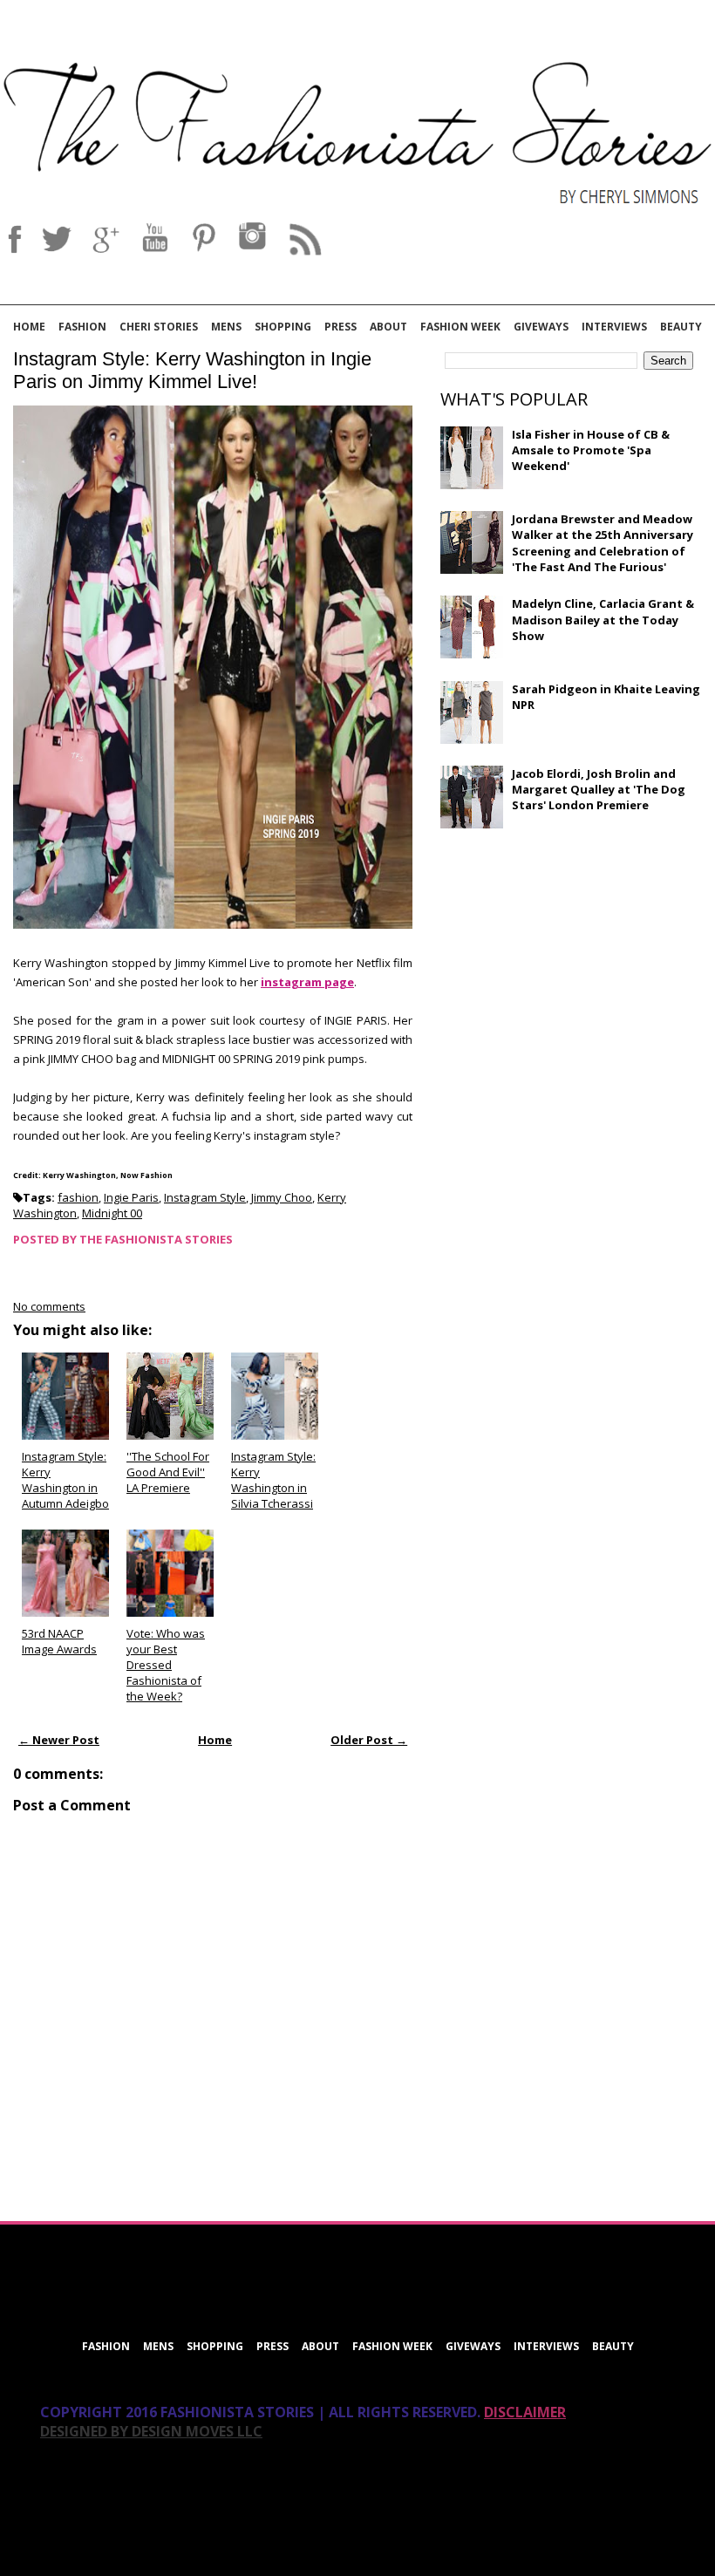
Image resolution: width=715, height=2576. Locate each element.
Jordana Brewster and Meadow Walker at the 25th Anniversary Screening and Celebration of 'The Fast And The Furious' (603, 543)
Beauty (681, 327)
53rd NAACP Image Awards (59, 1641)
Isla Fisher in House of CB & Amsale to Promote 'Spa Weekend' (591, 450)
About (388, 327)
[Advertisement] (571, 968)
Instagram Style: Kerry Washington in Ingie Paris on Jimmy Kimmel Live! (192, 370)
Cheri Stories (159, 327)
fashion (78, 1197)
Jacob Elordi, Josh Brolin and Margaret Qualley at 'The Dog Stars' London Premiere (599, 789)
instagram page (307, 982)
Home (29, 327)
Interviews (614, 327)
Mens (226, 327)
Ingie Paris (131, 1197)
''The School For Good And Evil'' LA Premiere (168, 1472)
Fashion (82, 327)
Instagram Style (205, 1197)
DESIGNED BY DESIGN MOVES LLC (151, 2431)
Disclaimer (525, 2412)
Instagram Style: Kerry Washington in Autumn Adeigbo (65, 1480)
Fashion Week (460, 327)
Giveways (541, 327)
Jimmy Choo (282, 1197)
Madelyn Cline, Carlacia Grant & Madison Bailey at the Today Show (603, 619)
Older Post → (369, 1740)
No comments (49, 1306)
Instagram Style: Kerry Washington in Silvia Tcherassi (273, 1480)
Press (340, 327)
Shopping (283, 327)
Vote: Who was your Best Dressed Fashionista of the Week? (166, 1665)
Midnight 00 (112, 1213)
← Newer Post (59, 1740)
